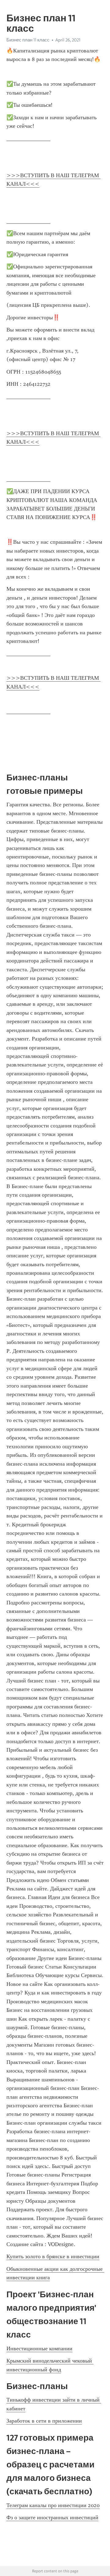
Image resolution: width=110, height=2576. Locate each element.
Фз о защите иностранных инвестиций (52, 2517)
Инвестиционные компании (39, 2348)
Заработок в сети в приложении (44, 2421)
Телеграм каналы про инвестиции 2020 (53, 2505)
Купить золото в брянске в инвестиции (53, 2256)
